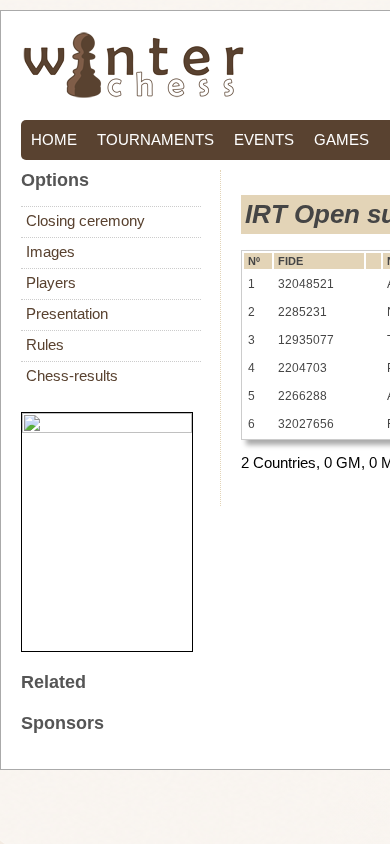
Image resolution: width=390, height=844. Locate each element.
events (264, 140)
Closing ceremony (85, 221)
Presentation (67, 314)
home (54, 140)
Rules (45, 345)
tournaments (155, 140)
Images (50, 252)
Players (51, 283)
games (341, 140)
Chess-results (72, 376)
